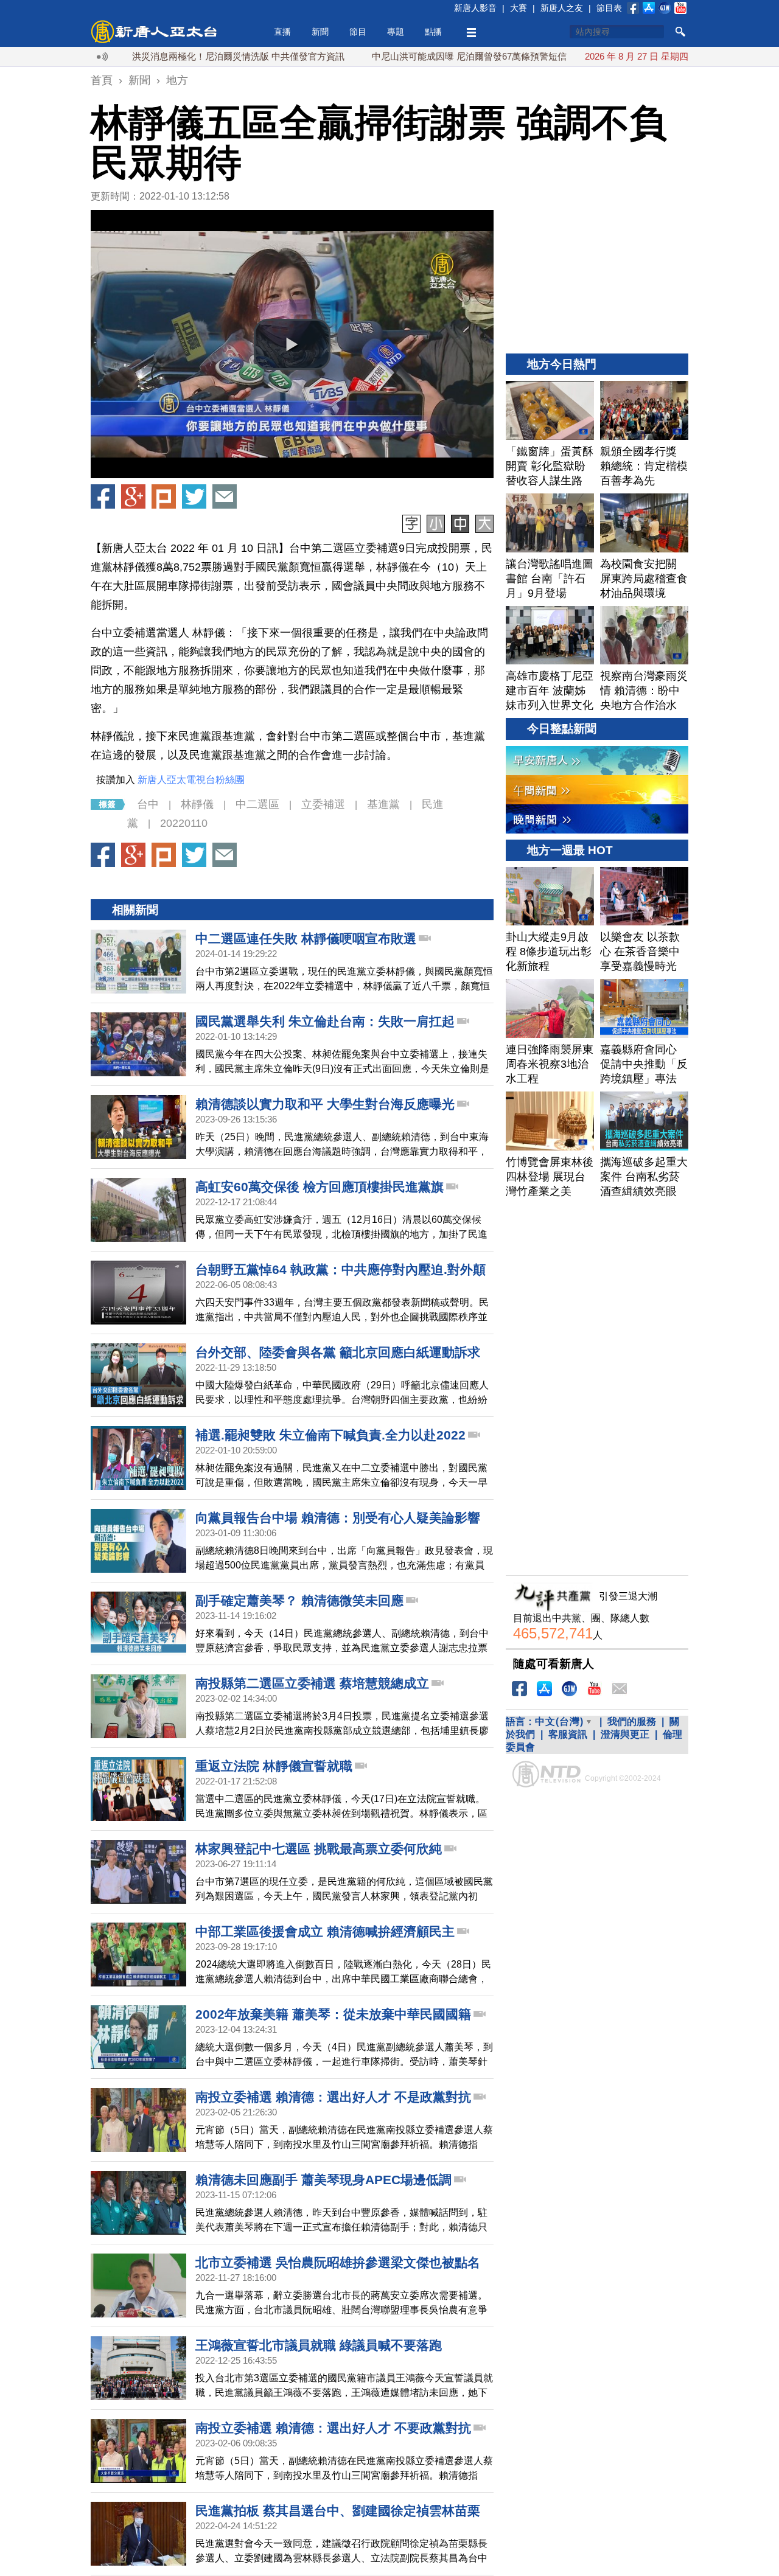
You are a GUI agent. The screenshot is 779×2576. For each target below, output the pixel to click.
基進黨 (383, 804)
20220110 (184, 823)
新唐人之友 (562, 8)
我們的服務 (632, 1721)
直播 (282, 32)
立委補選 (323, 804)
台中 (148, 804)
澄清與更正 (625, 1734)
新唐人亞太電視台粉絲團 (191, 780)
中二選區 (257, 804)
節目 (358, 32)
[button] (292, 344)
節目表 (609, 8)
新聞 (320, 32)
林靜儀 (197, 804)
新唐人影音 (475, 8)
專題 (396, 32)
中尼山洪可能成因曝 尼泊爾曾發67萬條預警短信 (402, 56)
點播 (433, 32)
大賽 (519, 8)
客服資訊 (568, 1734)
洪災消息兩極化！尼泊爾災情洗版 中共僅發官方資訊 (171, 56)
